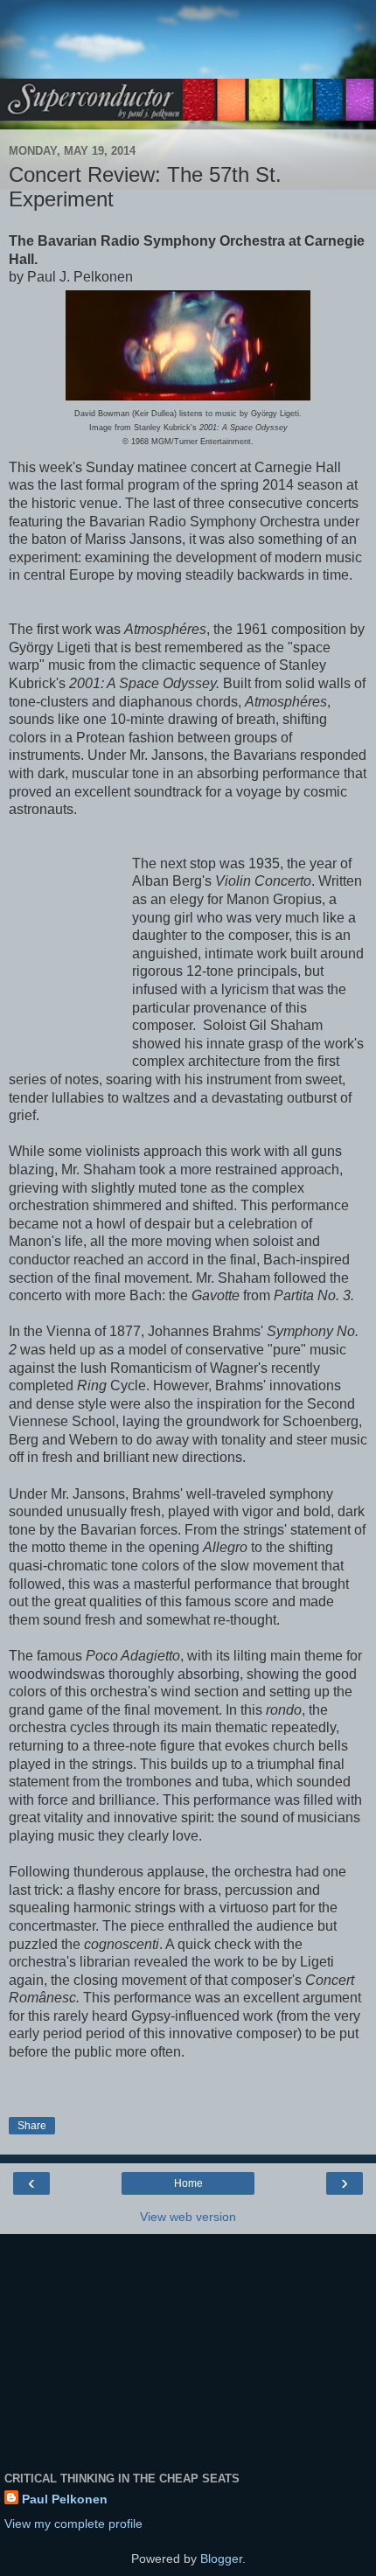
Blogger (221, 2559)
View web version (188, 2217)
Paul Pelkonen (65, 2499)
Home (188, 2183)
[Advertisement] (188, 48)
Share (32, 2126)
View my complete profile (73, 2524)
